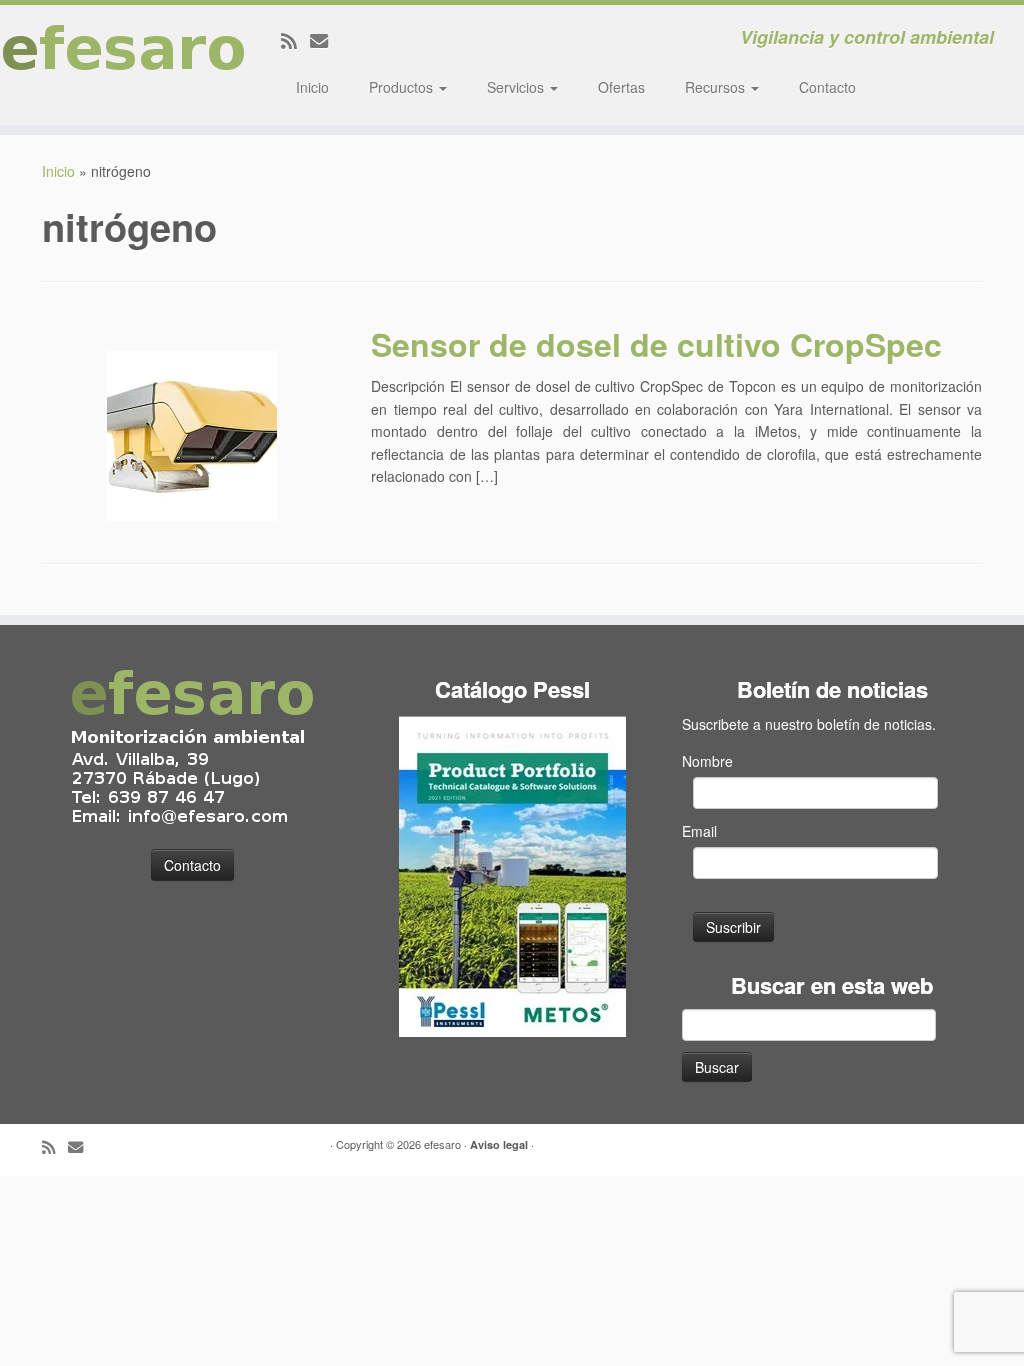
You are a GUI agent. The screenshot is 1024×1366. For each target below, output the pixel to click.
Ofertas (621, 87)
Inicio (312, 87)
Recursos (717, 87)
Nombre (707, 761)
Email (699, 831)
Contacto (827, 87)
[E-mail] (325, 40)
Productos (403, 87)
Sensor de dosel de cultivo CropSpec (656, 344)
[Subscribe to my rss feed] (295, 40)
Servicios (517, 87)
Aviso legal (499, 1144)
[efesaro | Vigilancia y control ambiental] (120, 65)
